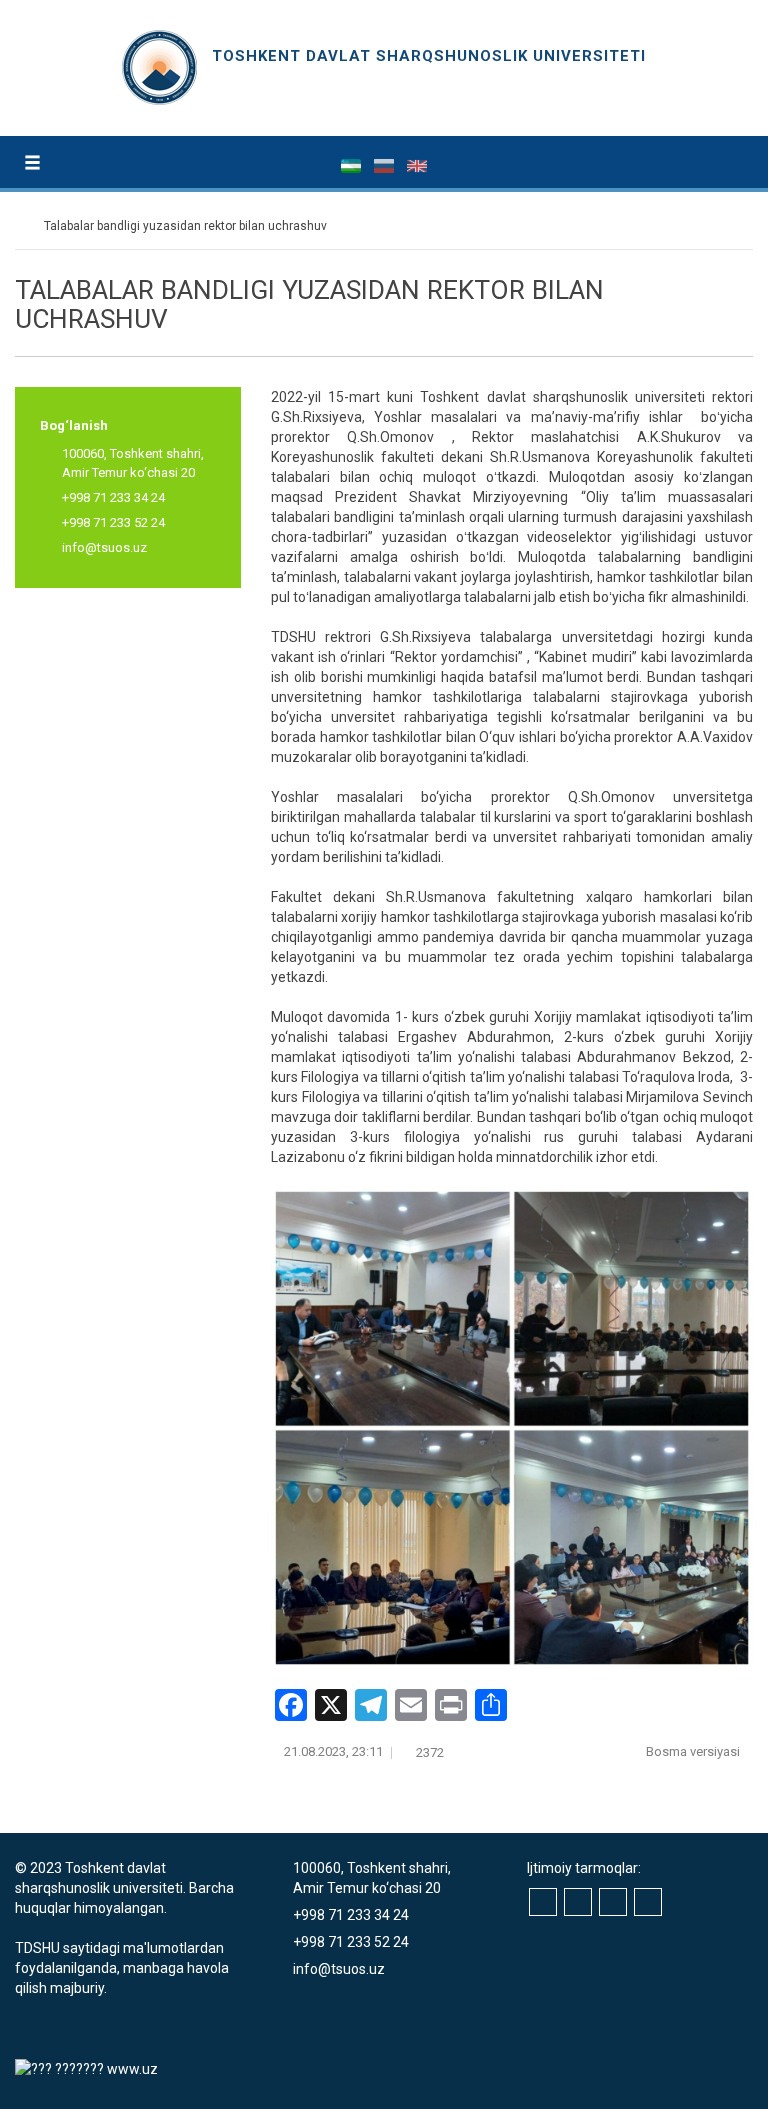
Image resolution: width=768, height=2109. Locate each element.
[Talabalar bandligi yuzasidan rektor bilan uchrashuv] (512, 1428)
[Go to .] (24, 226)
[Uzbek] (352, 165)
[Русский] (385, 165)
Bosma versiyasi (694, 1751)
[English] (417, 165)
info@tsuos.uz (104, 547)
